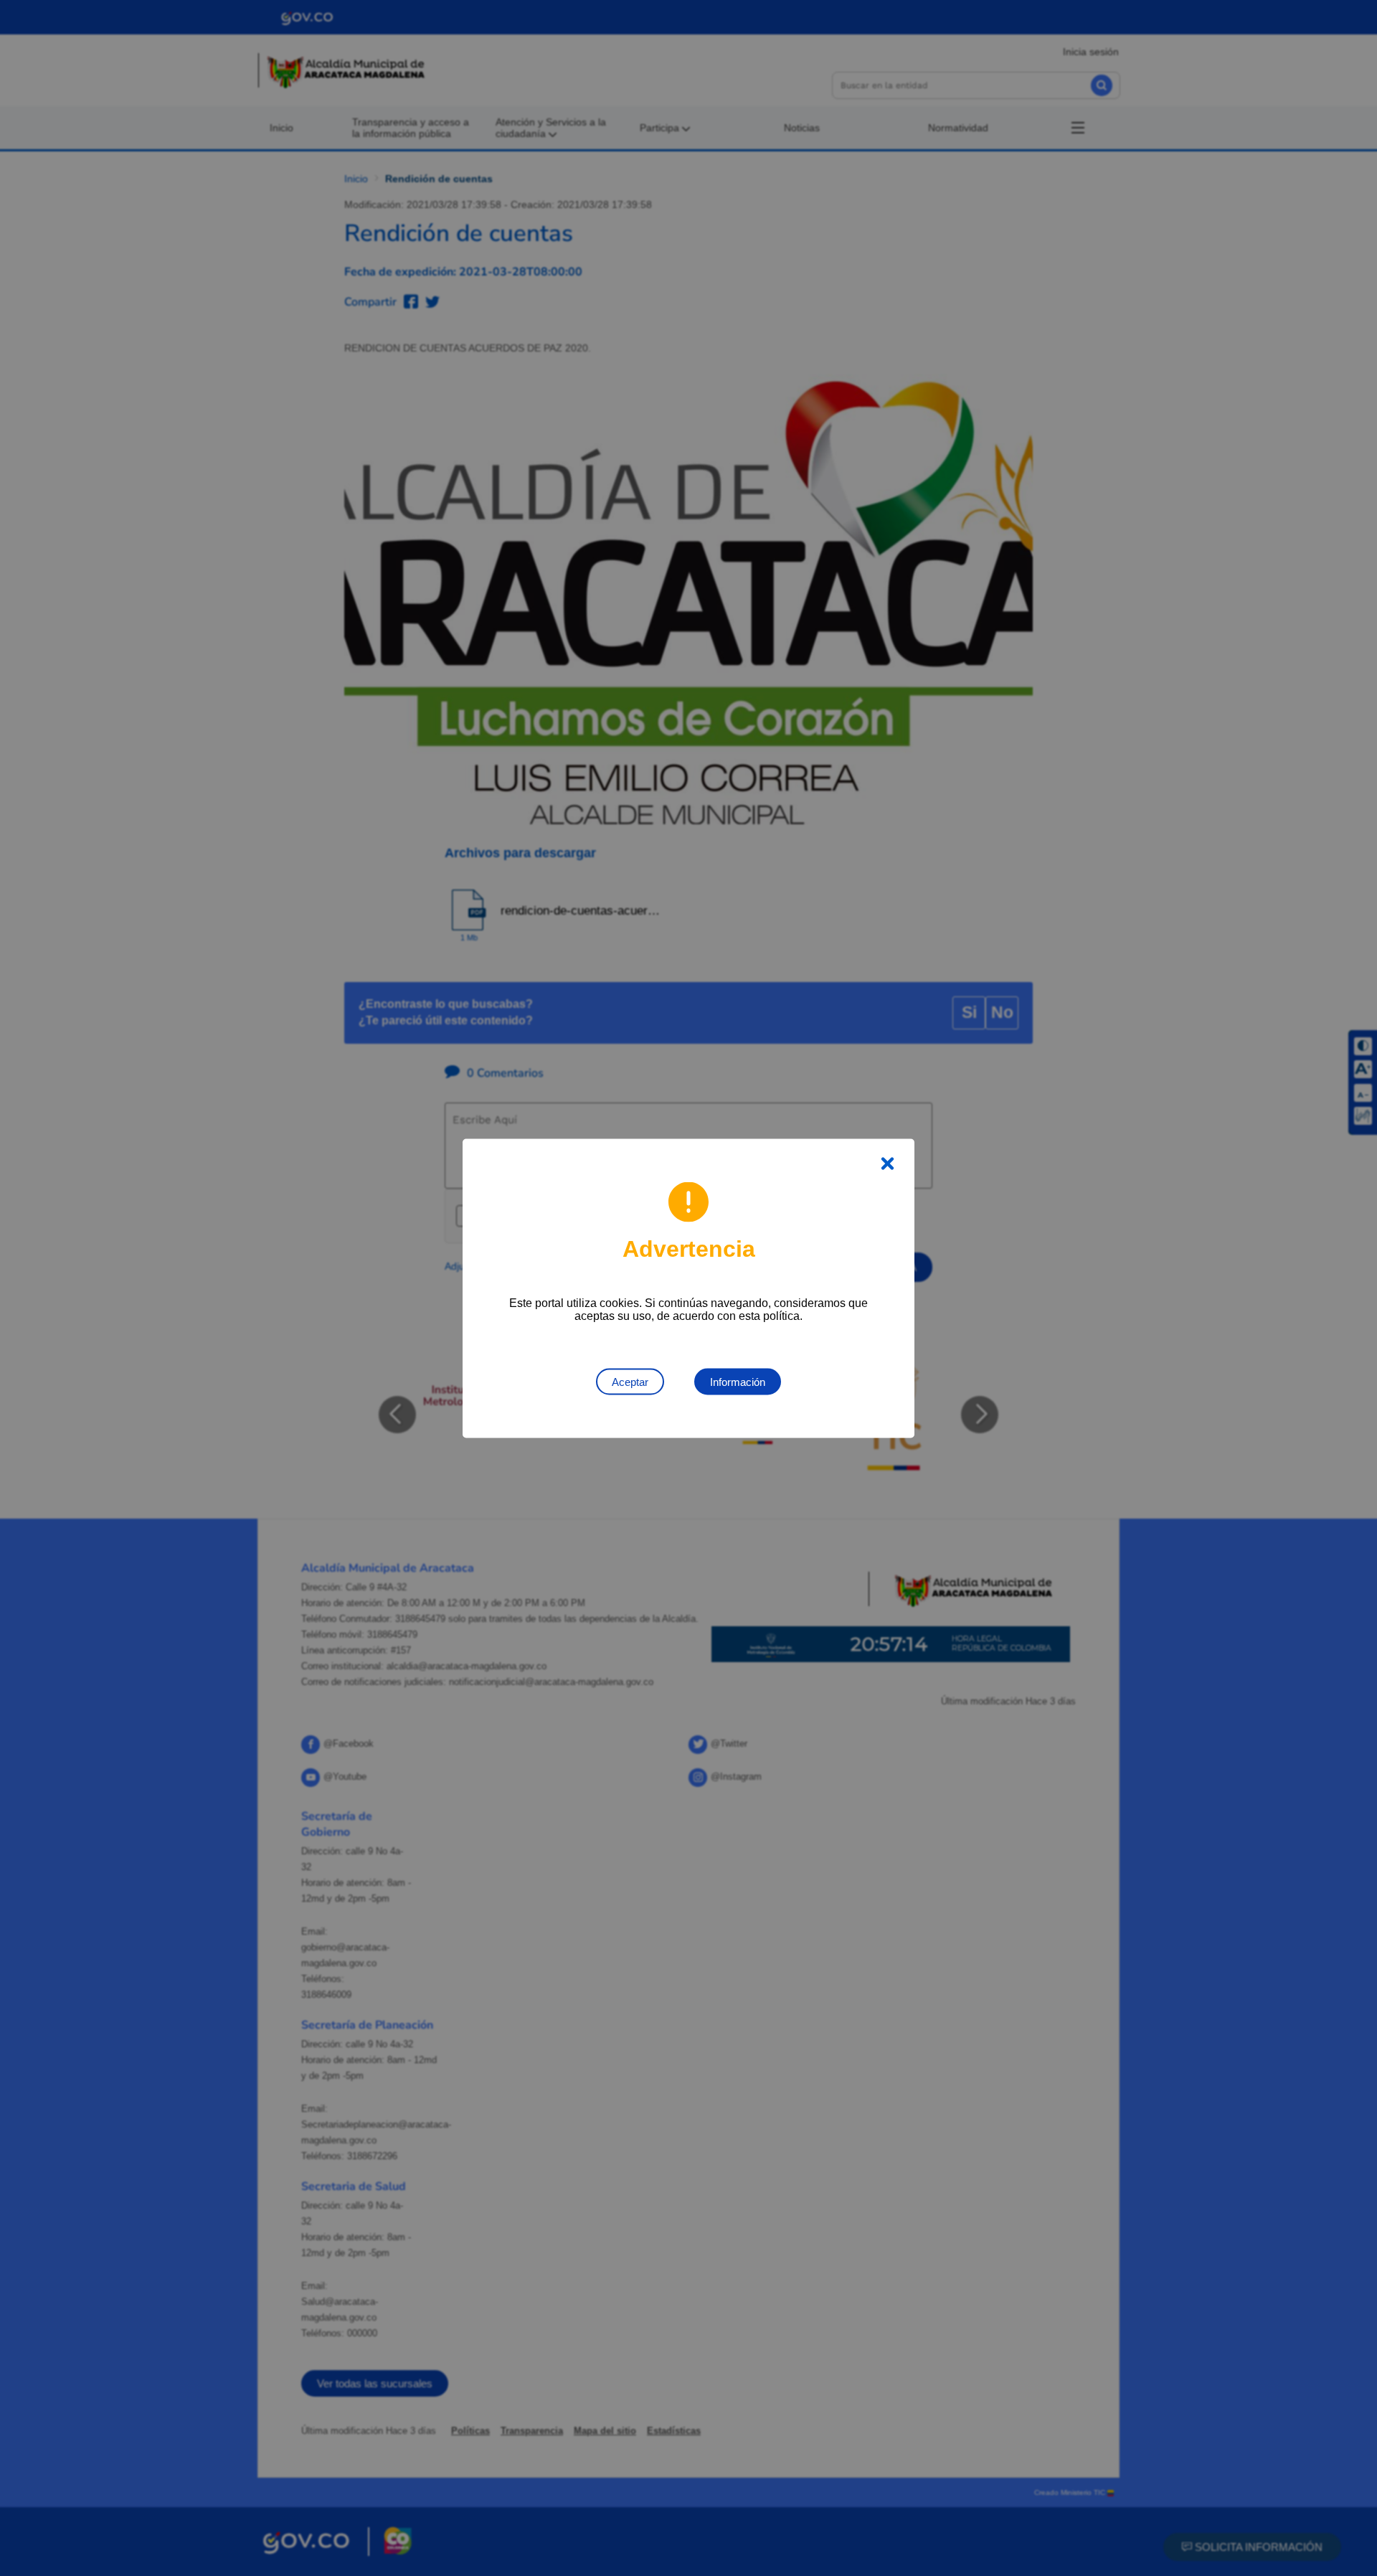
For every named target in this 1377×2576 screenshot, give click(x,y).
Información (738, 1381)
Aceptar (630, 1381)
